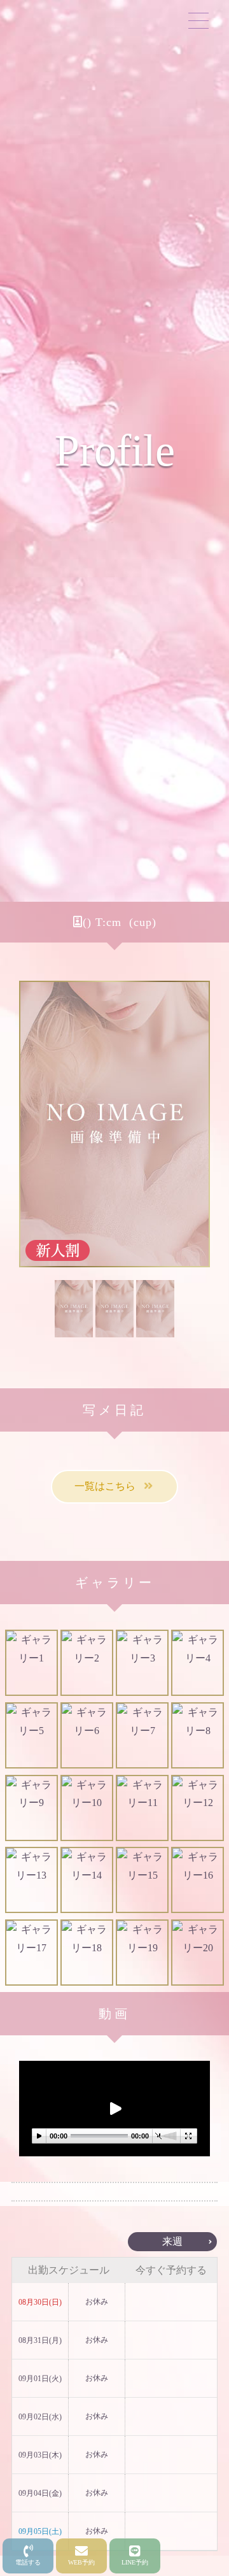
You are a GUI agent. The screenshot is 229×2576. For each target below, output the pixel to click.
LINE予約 (135, 2562)
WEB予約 (81, 2562)
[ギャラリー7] (142, 1735)
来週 (172, 2241)
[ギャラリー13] (31, 1880)
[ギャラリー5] (31, 1735)
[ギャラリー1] (31, 1663)
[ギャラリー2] (87, 1663)
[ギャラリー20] (198, 1953)
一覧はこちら (110, 1486)
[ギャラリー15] (142, 1880)
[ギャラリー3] (142, 1663)
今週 (57, 2241)
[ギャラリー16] (198, 1880)
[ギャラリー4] (198, 1663)
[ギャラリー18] (87, 1953)
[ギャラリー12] (198, 1808)
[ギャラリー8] (198, 1735)
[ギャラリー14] (87, 1880)
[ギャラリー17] (31, 1953)
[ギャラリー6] (87, 1735)
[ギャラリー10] (87, 1808)
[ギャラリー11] (142, 1808)
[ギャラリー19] (142, 1953)
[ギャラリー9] (31, 1808)
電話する (28, 2562)
